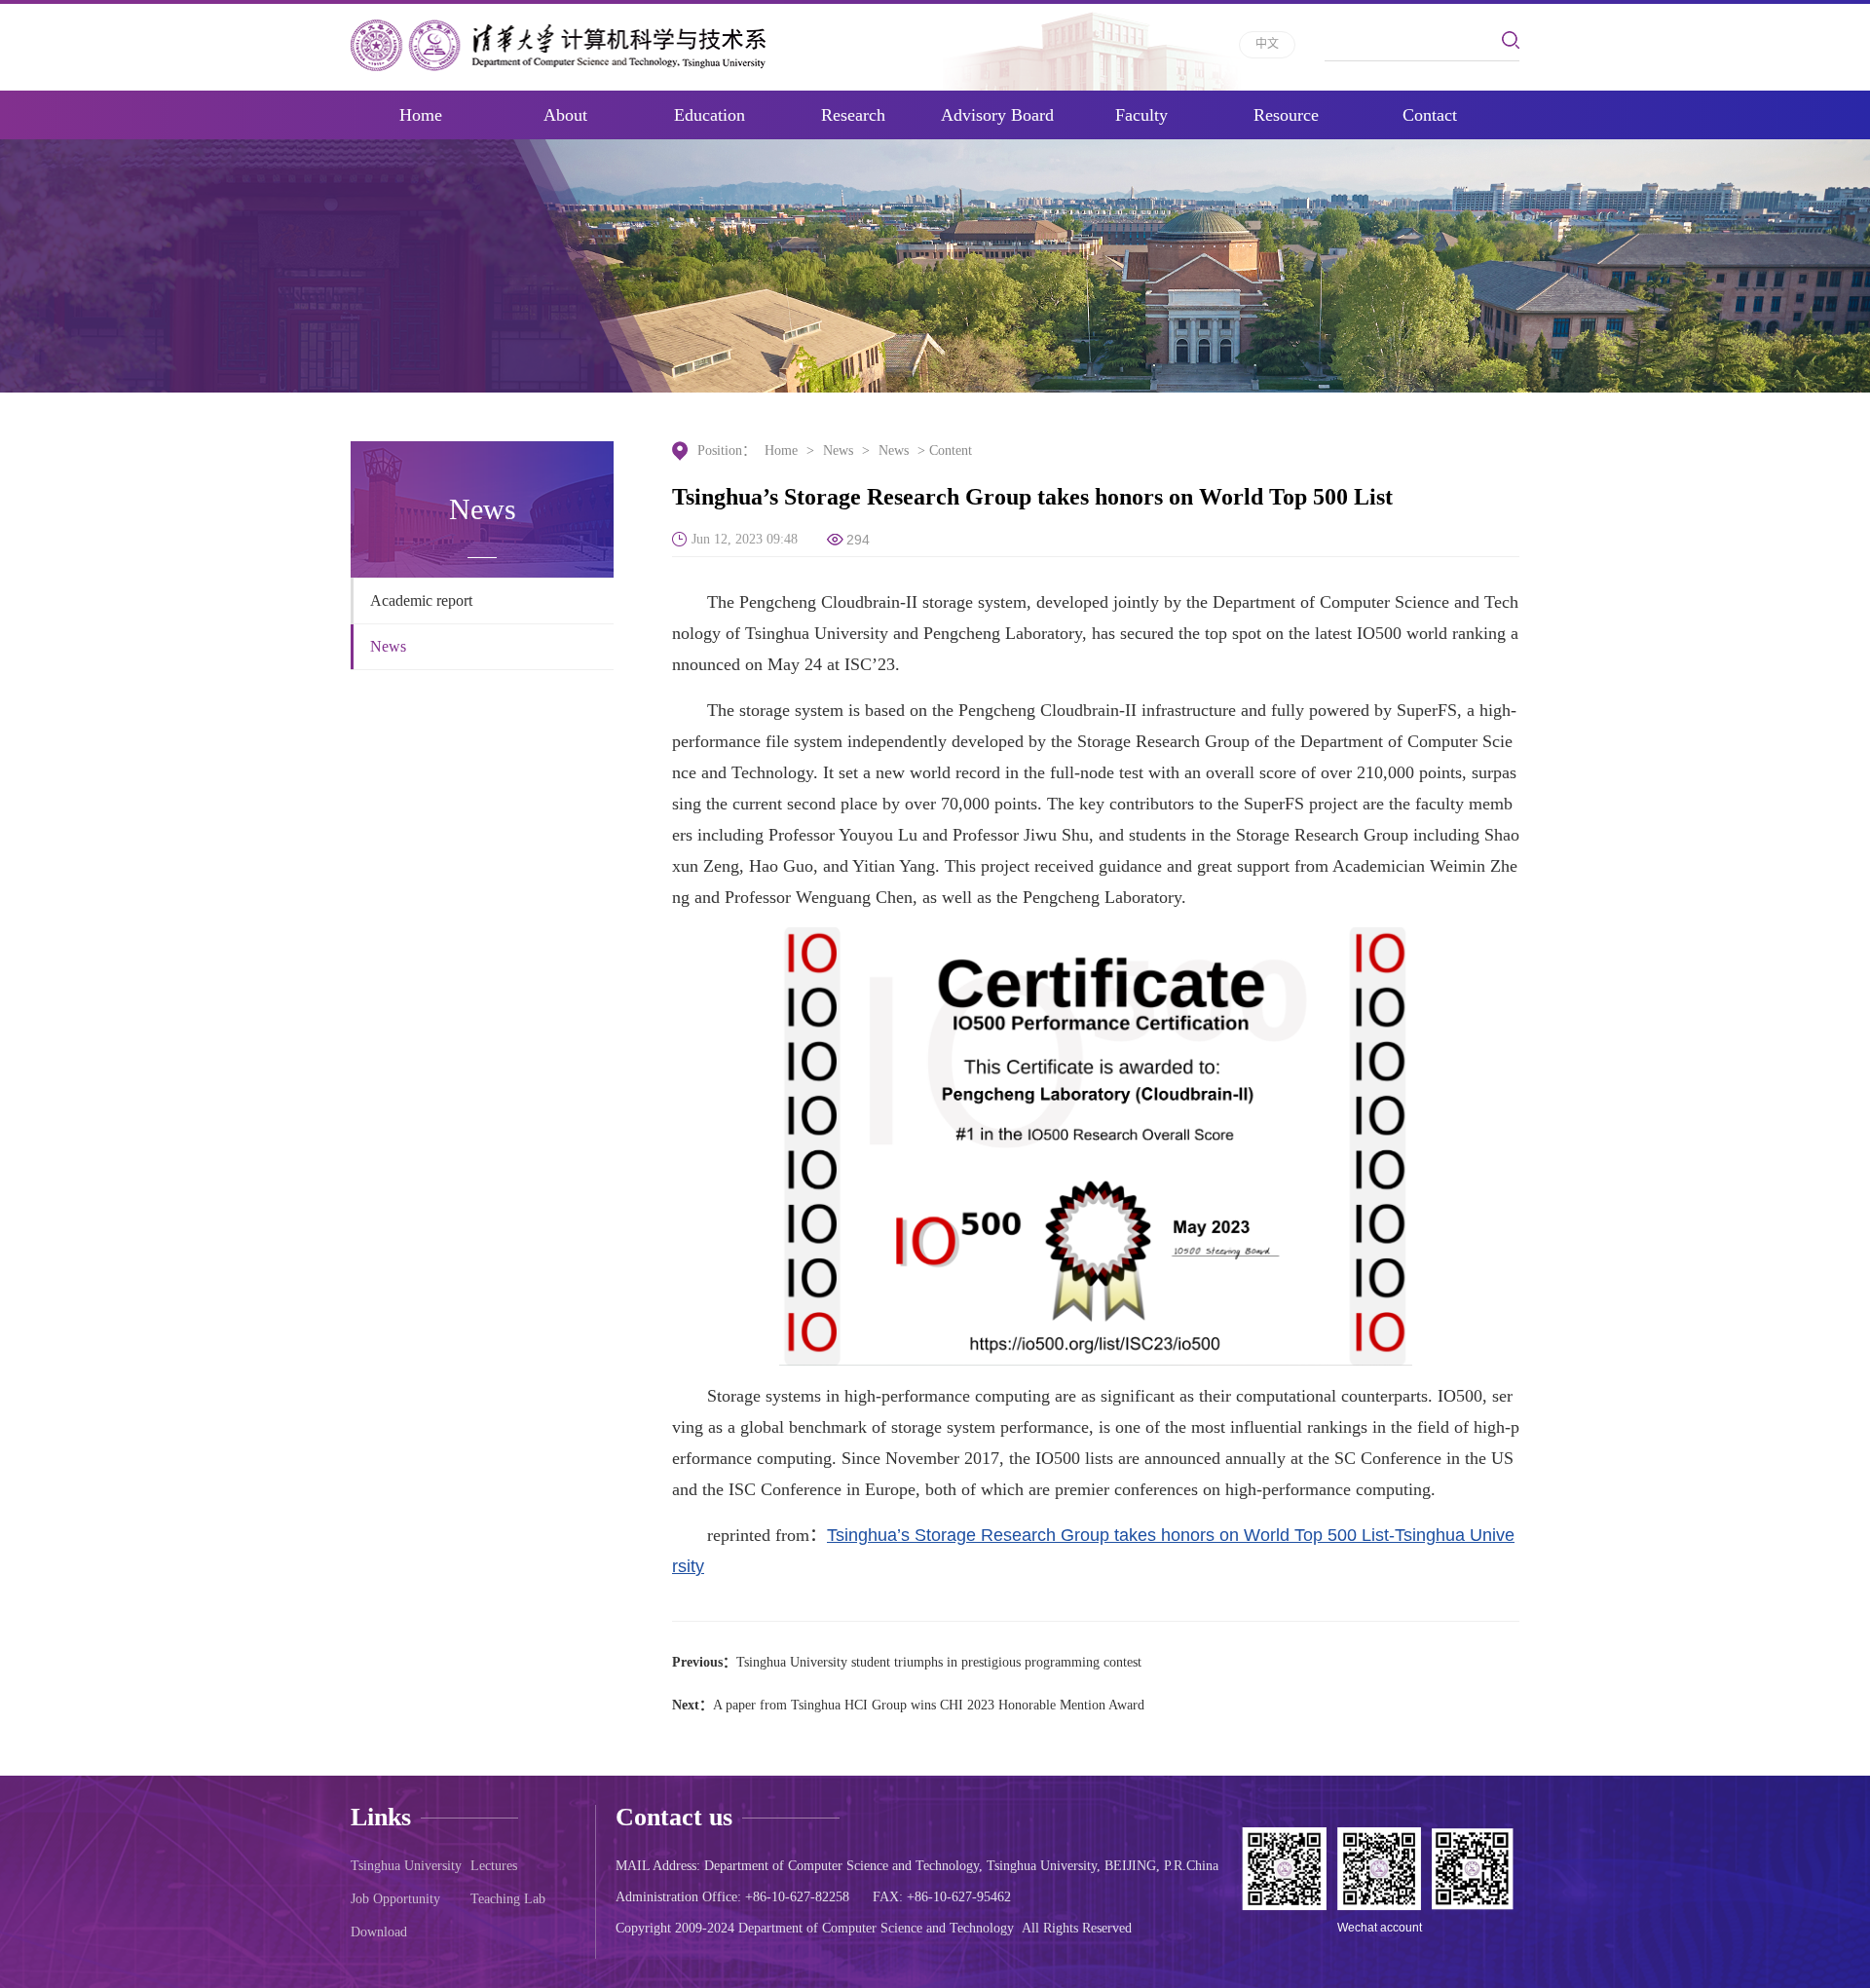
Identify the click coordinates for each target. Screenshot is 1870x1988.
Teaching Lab (508, 1899)
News (388, 646)
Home (421, 115)
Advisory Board (997, 115)
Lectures (494, 1866)
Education (710, 115)
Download (379, 1932)
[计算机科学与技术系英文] (558, 45)
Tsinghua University (406, 1866)
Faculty (1141, 115)
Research (853, 115)
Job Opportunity (395, 1899)
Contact (1430, 115)
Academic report (421, 600)
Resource (1286, 115)
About (565, 115)
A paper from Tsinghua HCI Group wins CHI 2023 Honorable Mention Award (929, 1705)
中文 (1267, 44)
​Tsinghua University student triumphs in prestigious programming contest (939, 1662)
